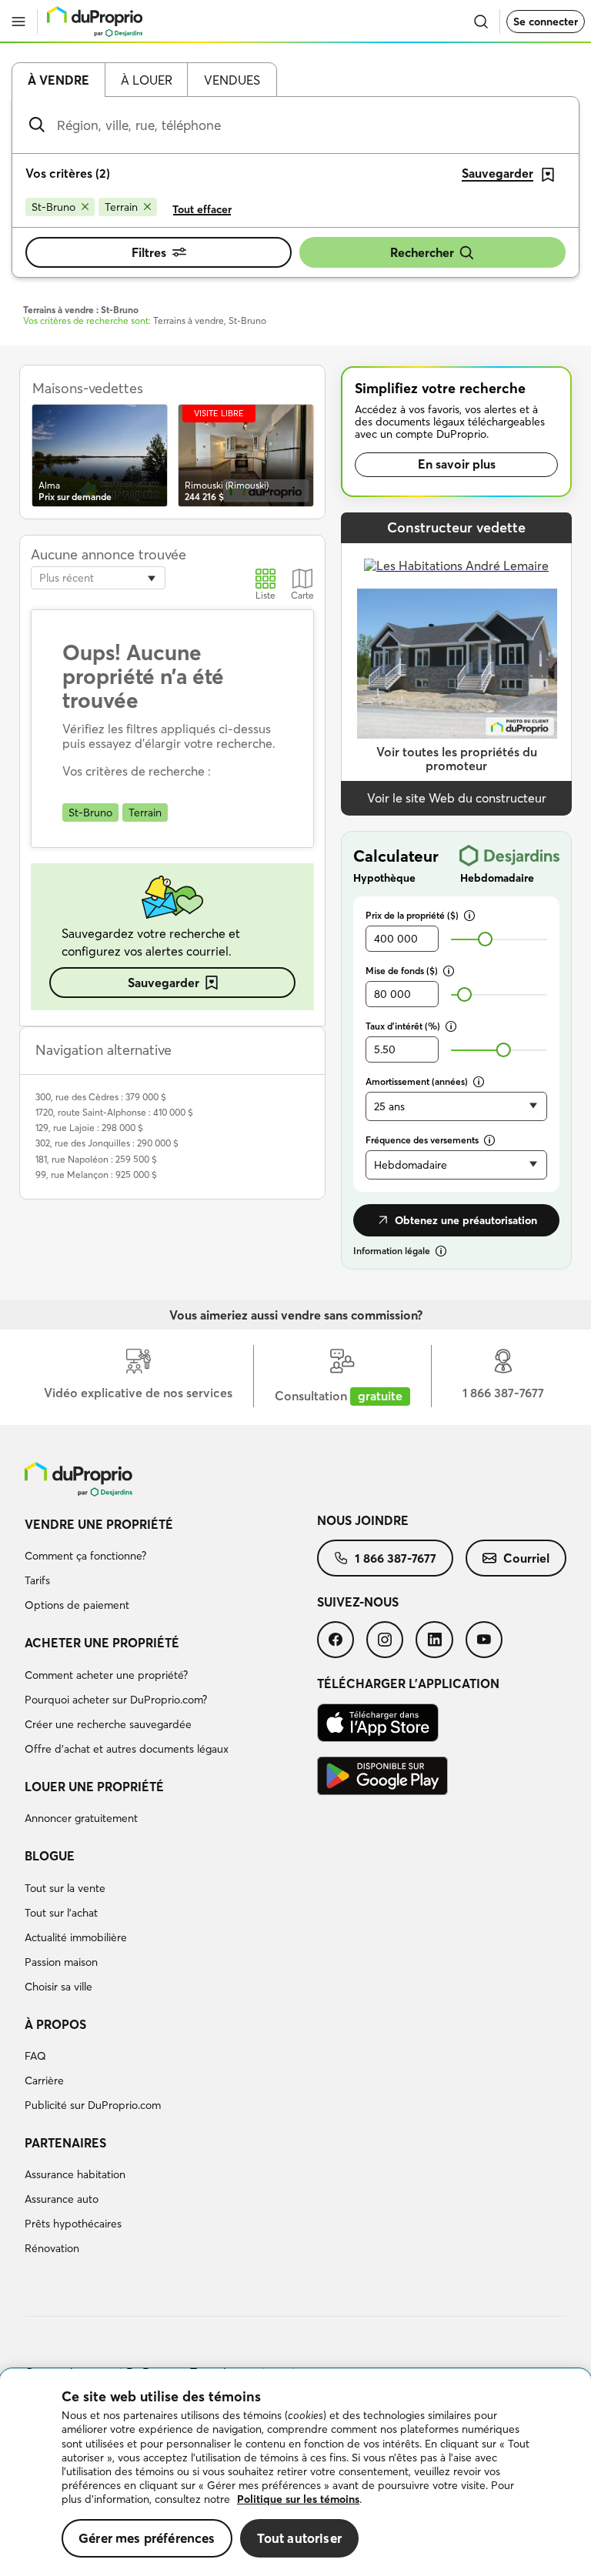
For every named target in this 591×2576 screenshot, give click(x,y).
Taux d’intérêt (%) (403, 1026)
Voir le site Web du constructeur (457, 798)
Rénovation (52, 2248)
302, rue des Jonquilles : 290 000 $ (107, 1143)
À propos (55, 2024)
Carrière (44, 2080)
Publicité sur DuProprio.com (93, 2105)
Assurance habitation (75, 2174)
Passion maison (61, 1962)
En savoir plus (457, 464)
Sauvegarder (164, 983)
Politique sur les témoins (298, 2499)
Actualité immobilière (76, 1937)
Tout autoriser (299, 2538)
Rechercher (422, 252)
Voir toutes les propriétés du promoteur (457, 759)
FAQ (35, 2056)
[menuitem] (171, 1567)
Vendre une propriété (99, 1524)
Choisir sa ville (58, 1987)
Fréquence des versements (422, 1140)
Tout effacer (202, 209)
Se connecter (546, 22)
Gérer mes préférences (147, 2538)
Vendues (232, 80)
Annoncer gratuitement (81, 1818)
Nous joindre (363, 1520)
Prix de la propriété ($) (412, 915)
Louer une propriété (94, 1787)
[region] (295, 2473)
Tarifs (37, 1580)
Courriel (526, 1558)
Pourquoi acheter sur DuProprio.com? (116, 1700)
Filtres (149, 252)
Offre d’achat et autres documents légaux (127, 1749)
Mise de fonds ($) (402, 971)
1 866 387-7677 (396, 1558)
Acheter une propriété (102, 1643)
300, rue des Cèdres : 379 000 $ (101, 1097)
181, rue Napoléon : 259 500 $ (96, 1159)
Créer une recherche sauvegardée (108, 1724)
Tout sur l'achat (61, 1913)
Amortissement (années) (417, 1081)
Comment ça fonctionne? (85, 1556)
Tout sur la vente (65, 1888)
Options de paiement (77, 1605)
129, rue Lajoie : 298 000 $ (89, 1128)
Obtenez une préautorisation (466, 1220)
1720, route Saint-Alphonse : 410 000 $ (114, 1112)
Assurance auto (62, 2199)
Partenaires (65, 2143)
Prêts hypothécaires (73, 2224)
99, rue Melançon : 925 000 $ (96, 1175)
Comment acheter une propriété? (106, 1675)
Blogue (50, 1856)
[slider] (485, 939)
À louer (147, 80)
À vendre (58, 80)
